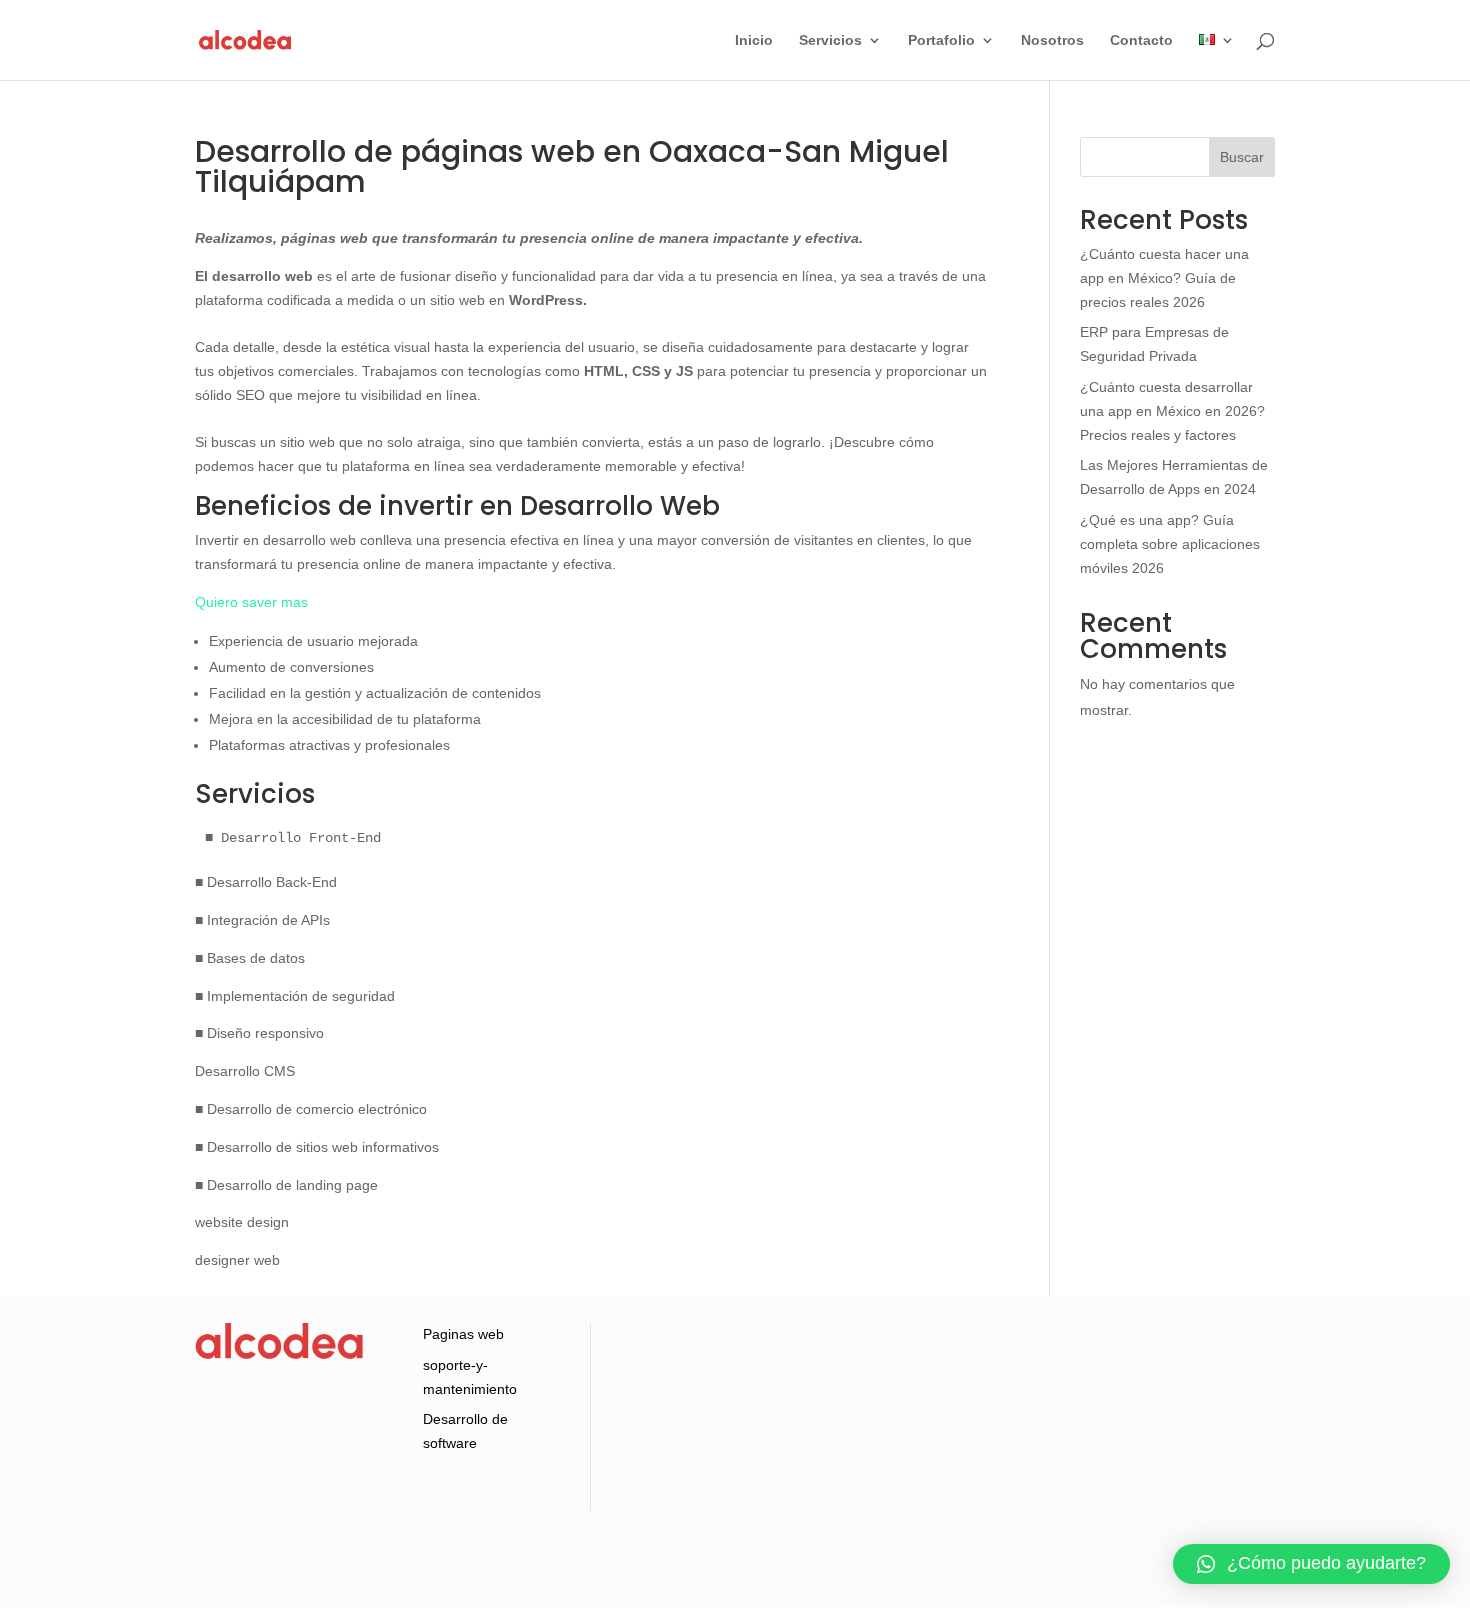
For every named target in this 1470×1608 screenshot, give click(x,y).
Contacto (1141, 40)
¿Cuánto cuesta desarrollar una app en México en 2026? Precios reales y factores (1172, 411)
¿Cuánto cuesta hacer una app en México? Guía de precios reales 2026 (1164, 278)
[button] (1311, 1564)
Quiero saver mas (251, 602)
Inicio (754, 40)
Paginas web (463, 1334)
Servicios (830, 40)
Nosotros (1052, 40)
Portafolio (941, 40)
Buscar (1242, 157)
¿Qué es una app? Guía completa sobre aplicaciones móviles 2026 (1170, 544)
